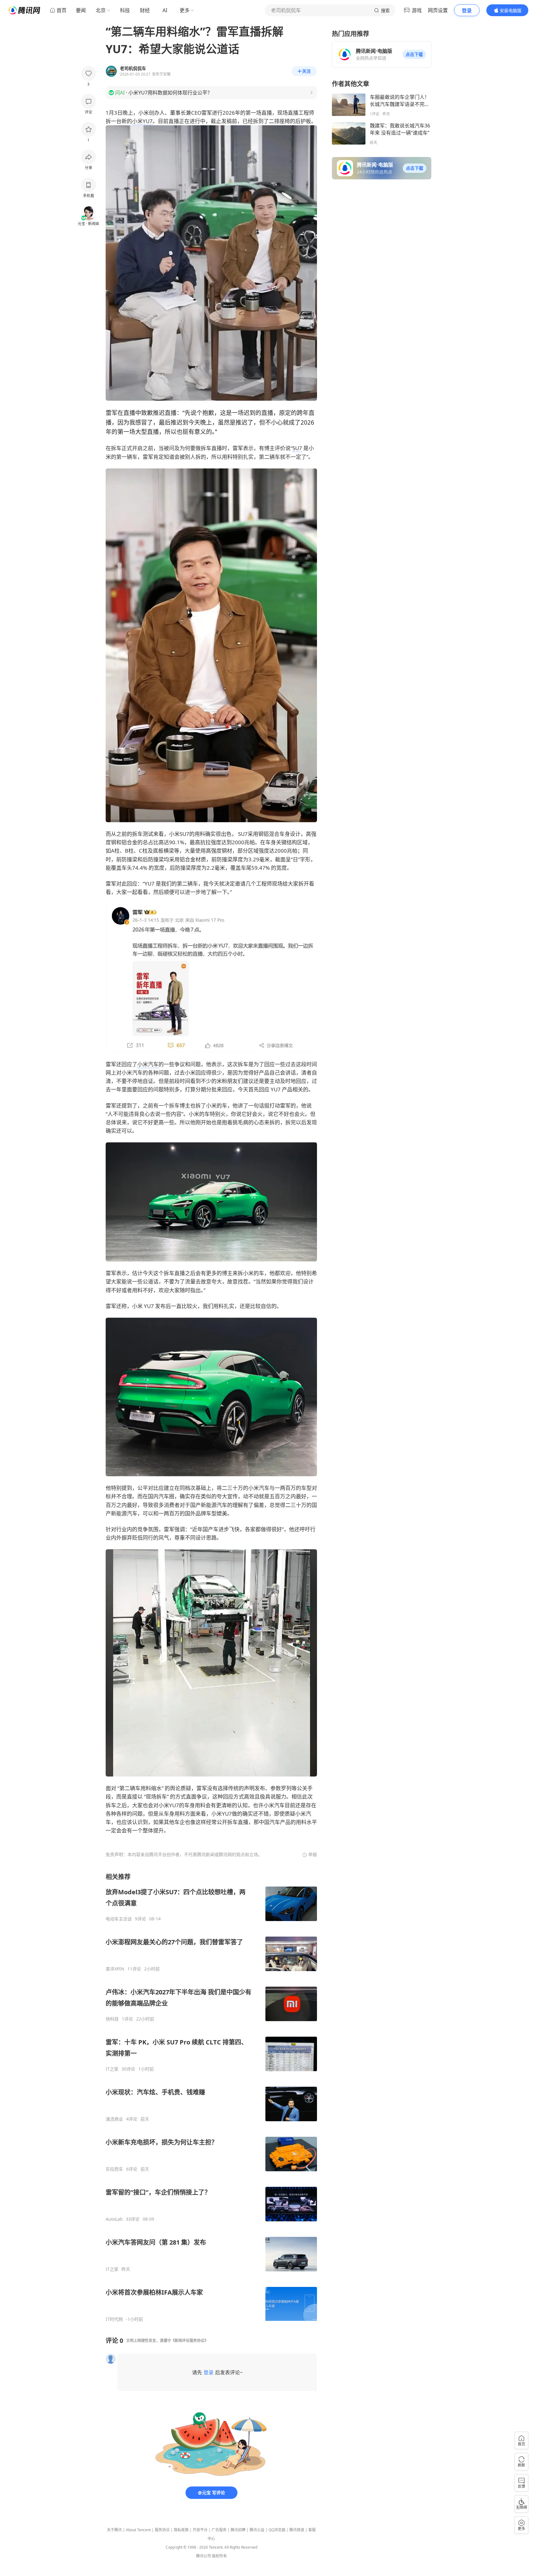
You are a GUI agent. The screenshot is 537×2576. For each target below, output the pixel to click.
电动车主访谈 (119, 1919)
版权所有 (219, 2556)
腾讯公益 (257, 2530)
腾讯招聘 (238, 2530)
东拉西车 (114, 2169)
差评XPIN (115, 1969)
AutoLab (114, 2219)
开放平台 (200, 2530)
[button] (414, 54)
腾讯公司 (204, 2556)
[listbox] (211, 2097)
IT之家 (112, 2069)
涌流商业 (114, 2119)
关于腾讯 (114, 2530)
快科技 (112, 2019)
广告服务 (219, 2530)
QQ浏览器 (277, 2530)
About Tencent (138, 2530)
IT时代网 (114, 2319)
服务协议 (162, 2530)
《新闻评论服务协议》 (190, 2341)
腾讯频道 (297, 2530)
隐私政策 (181, 2530)
